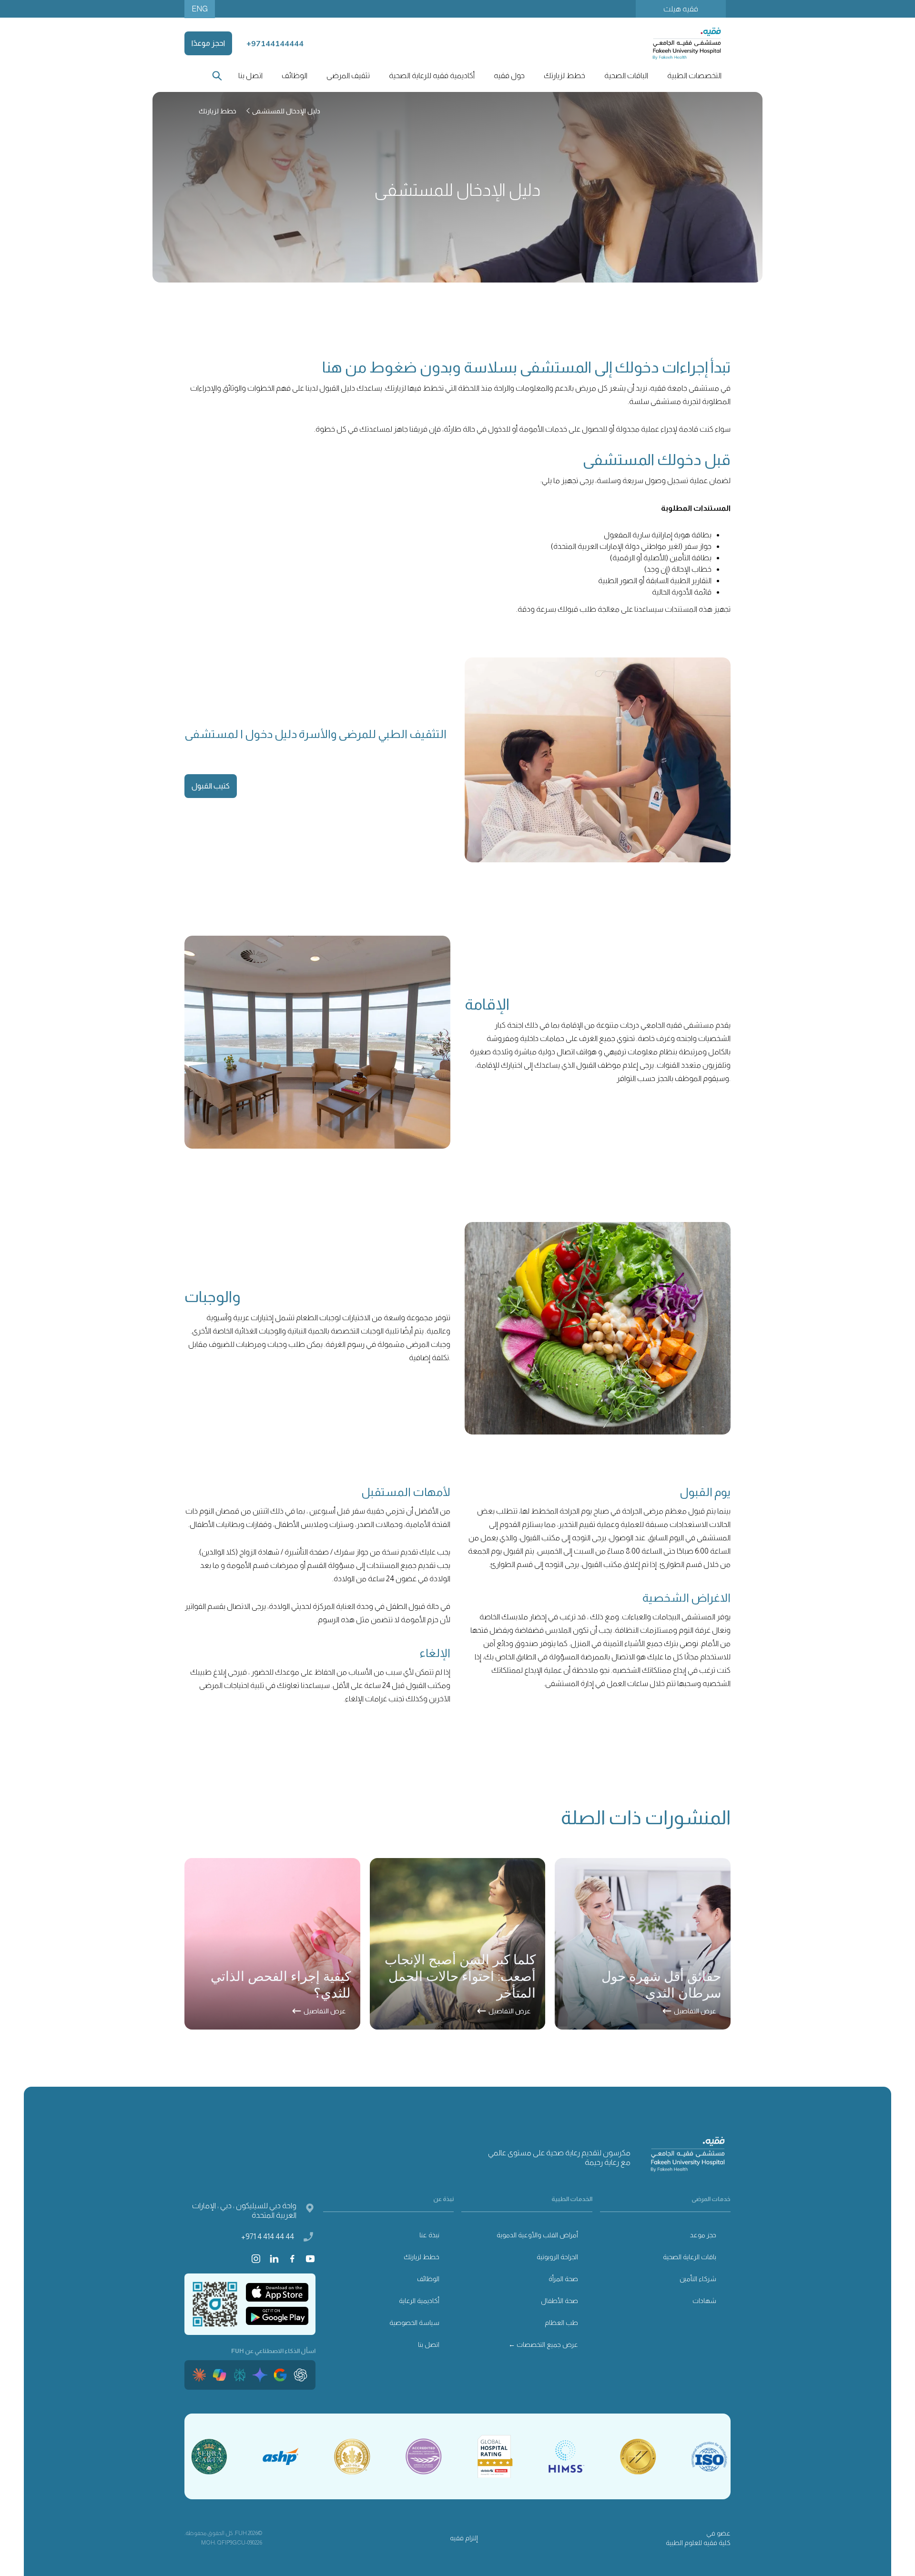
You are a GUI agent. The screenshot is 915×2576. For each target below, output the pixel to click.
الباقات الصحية (626, 76)
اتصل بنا (250, 76)
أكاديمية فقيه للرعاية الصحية (432, 76)
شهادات (704, 2301)
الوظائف (295, 76)
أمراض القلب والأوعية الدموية (537, 2235)
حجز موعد (703, 2235)
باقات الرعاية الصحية (690, 2257)
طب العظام (561, 2323)
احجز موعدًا (208, 43)
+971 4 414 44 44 (268, 2237)
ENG (200, 9)
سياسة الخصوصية (414, 2323)
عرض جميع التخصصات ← (543, 2344)
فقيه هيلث (681, 9)
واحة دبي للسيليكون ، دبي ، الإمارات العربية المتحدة (244, 2210)
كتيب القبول (211, 786)
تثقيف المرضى (348, 76)
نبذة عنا (429, 2235)
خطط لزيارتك (422, 2257)
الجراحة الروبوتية (557, 2257)
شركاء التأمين (698, 2279)
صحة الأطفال (559, 2301)
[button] (694, 76)
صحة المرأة (563, 2279)
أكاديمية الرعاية (419, 2301)
